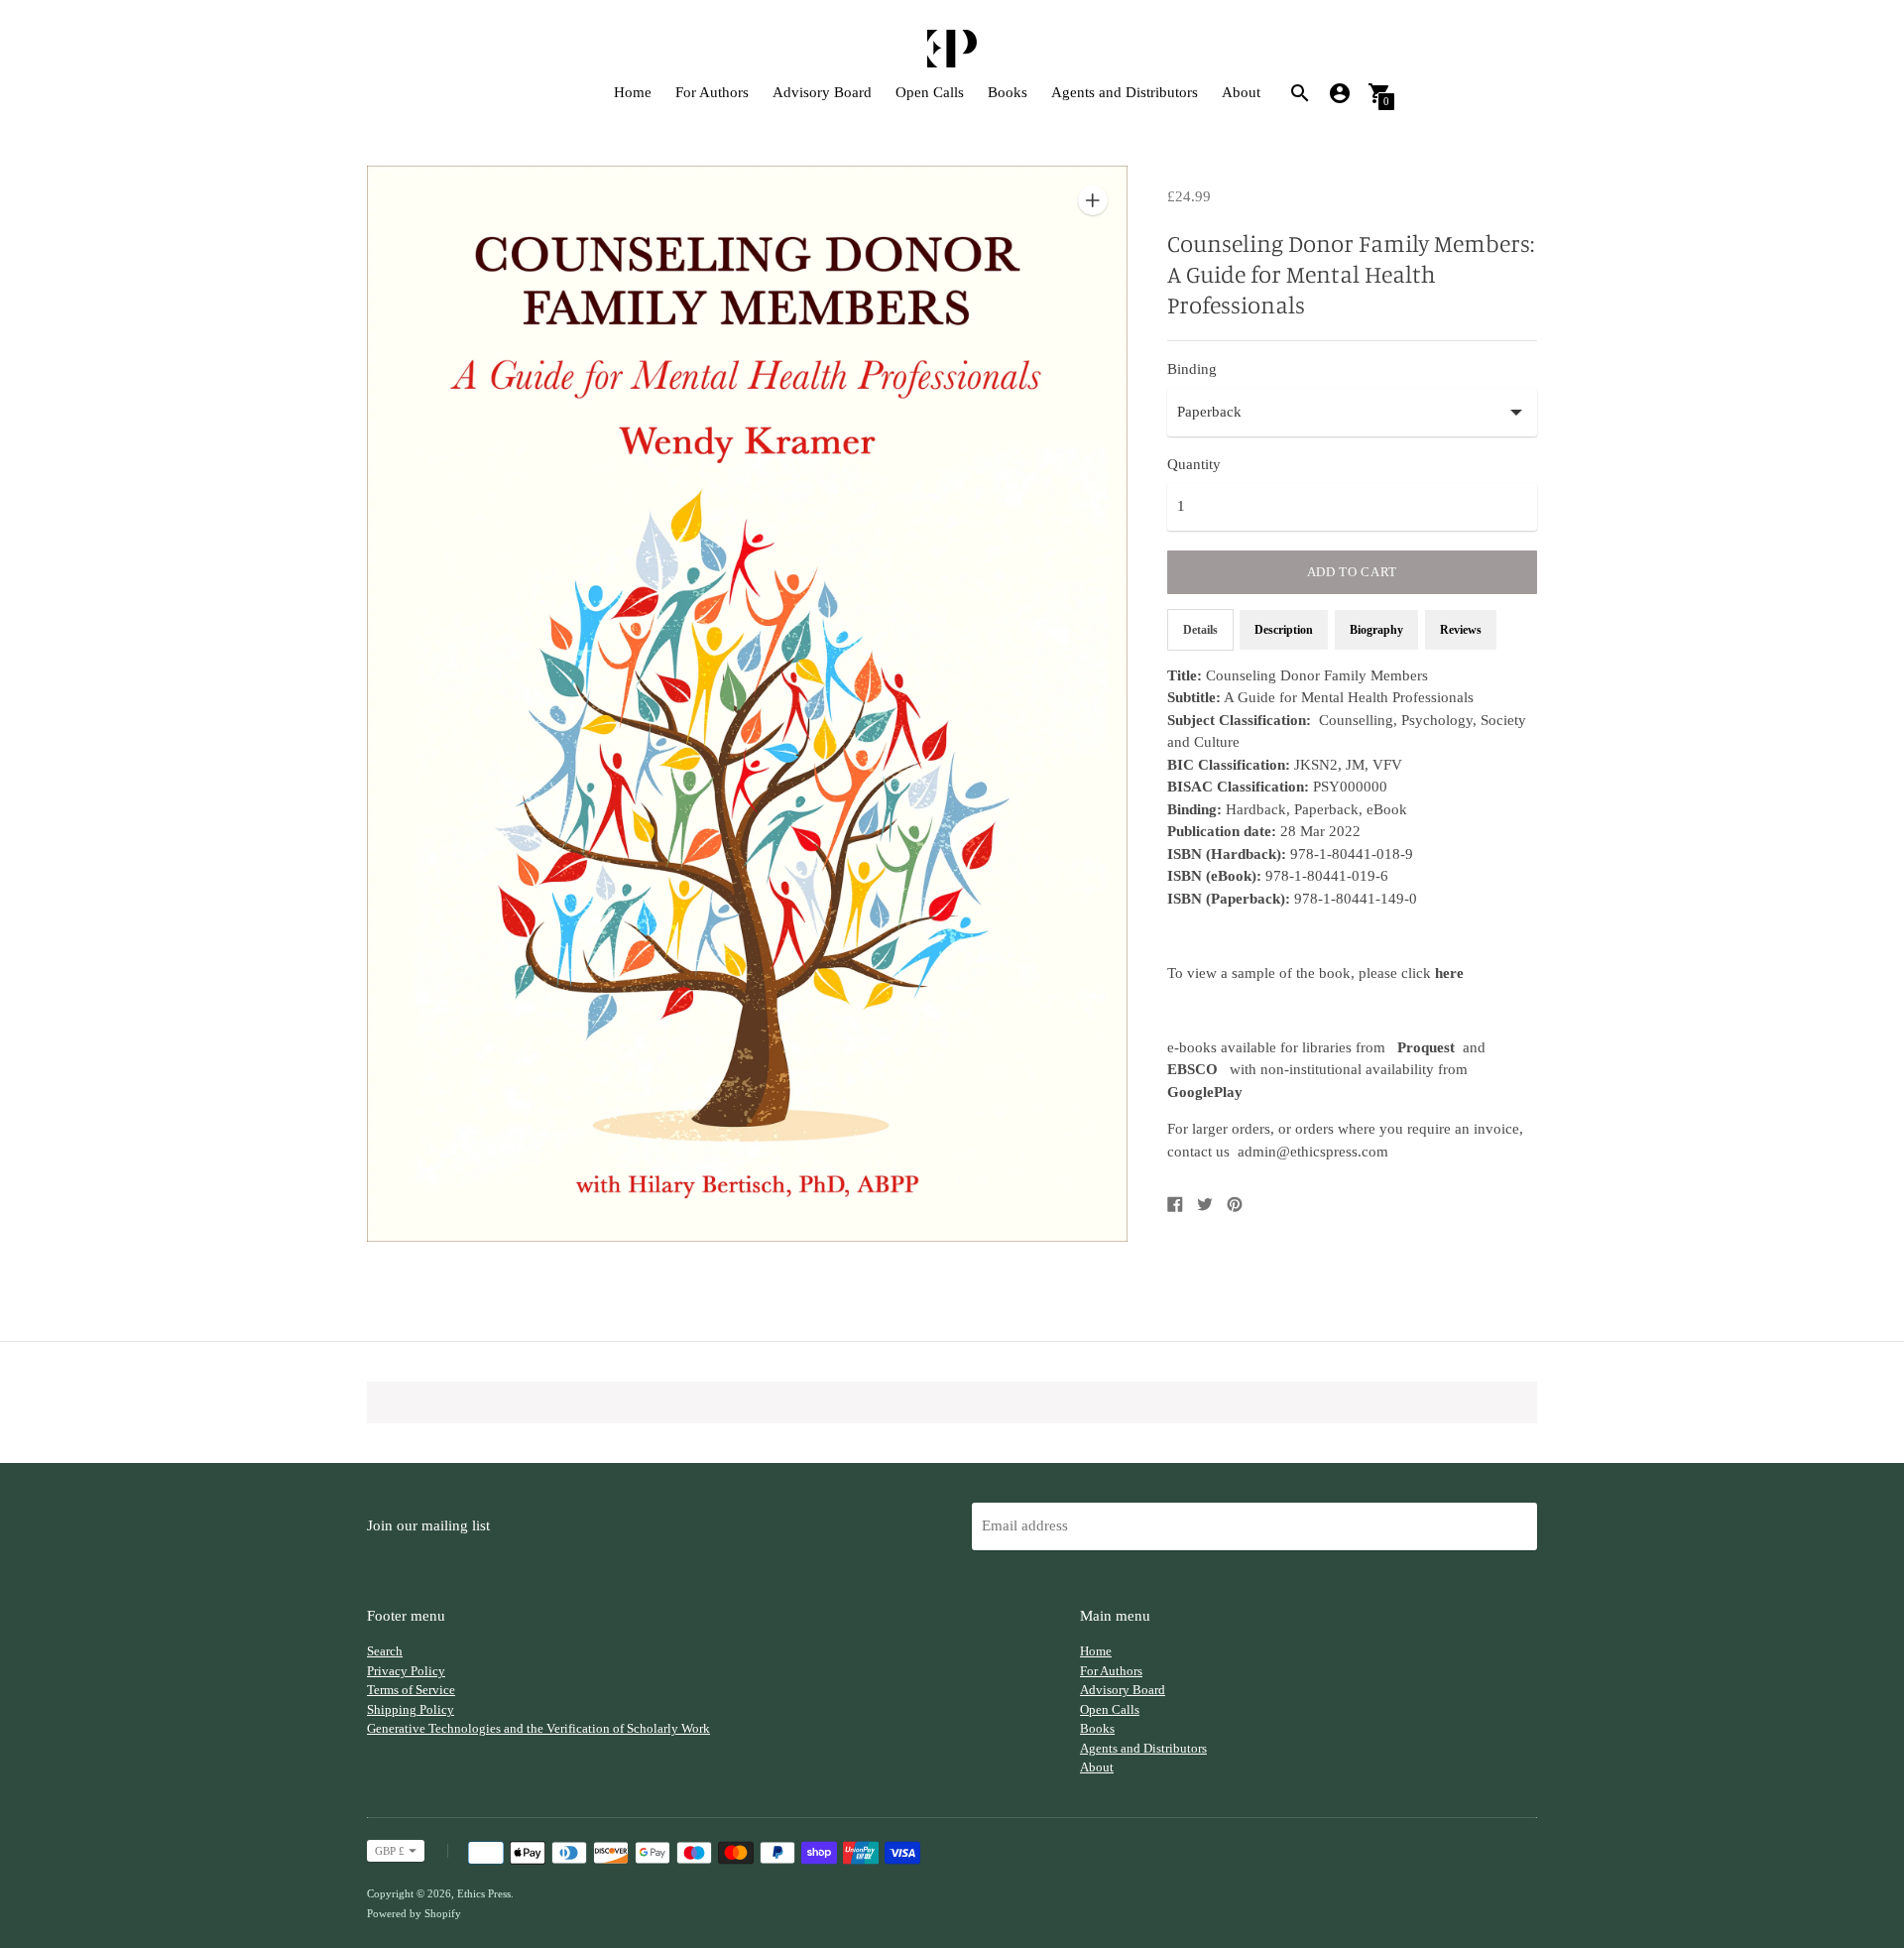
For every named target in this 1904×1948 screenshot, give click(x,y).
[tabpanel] (1352, 914)
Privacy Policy (406, 1671)
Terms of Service (411, 1690)
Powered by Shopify (414, 1913)
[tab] (1461, 630)
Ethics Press (484, 1893)
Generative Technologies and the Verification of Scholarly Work (538, 1728)
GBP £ (390, 1851)
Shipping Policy (411, 1709)
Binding (1192, 369)
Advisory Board (822, 92)
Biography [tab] (1376, 630)
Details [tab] (1200, 630)
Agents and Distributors (1125, 92)
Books (1008, 92)
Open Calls (930, 92)
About (1241, 92)
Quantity (1194, 464)
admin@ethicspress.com (1313, 1152)
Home (633, 92)
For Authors (712, 92)
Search (385, 1651)
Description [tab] (1284, 630)
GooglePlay (1205, 1092)
